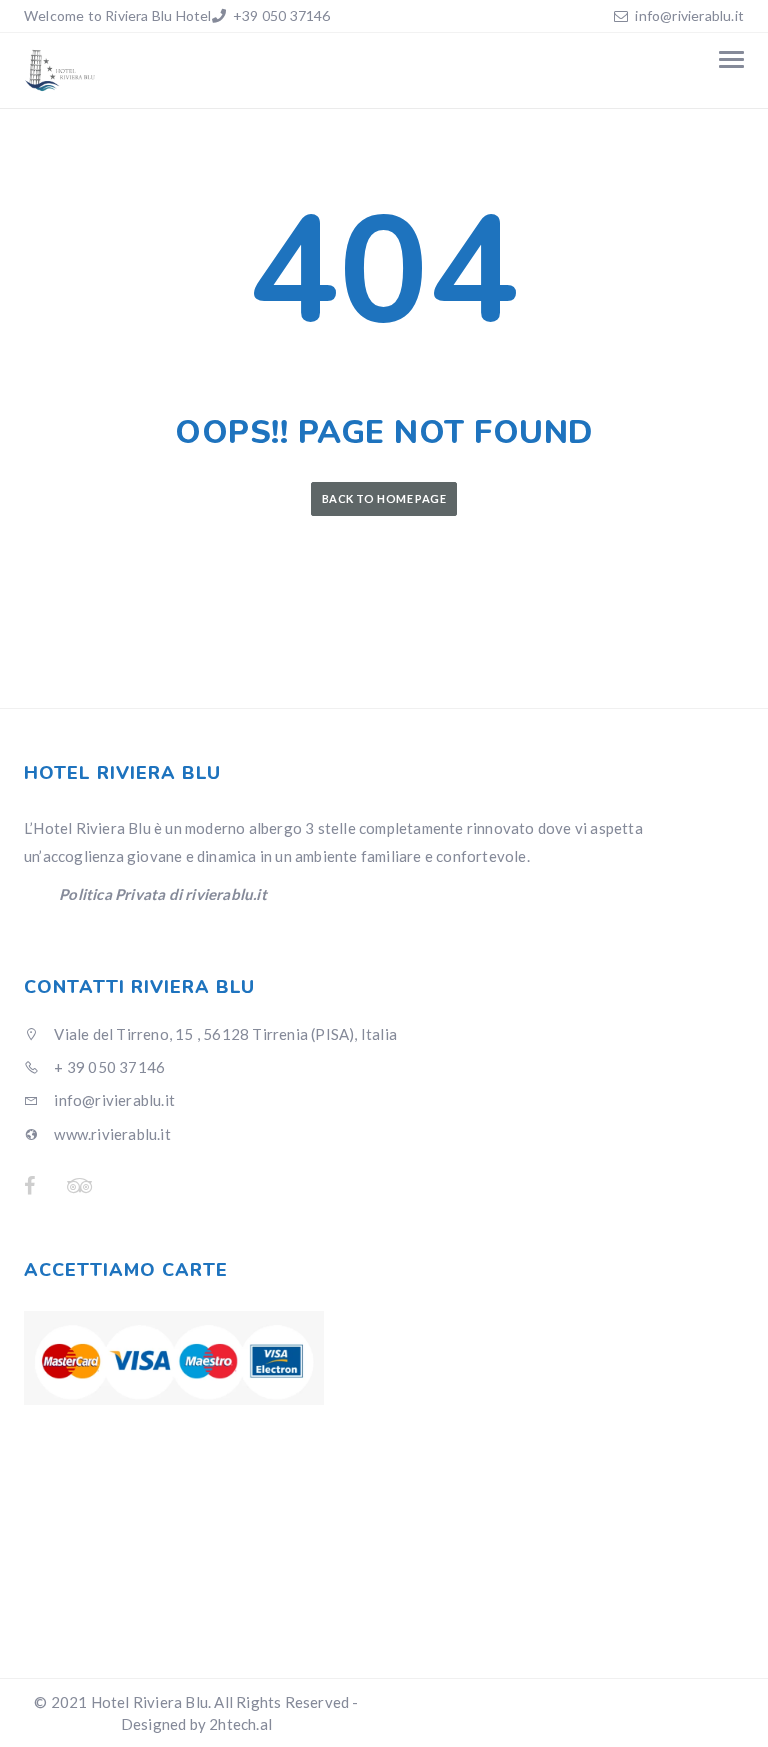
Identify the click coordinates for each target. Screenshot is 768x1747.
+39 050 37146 (280, 15)
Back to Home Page (384, 498)
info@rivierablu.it (689, 15)
